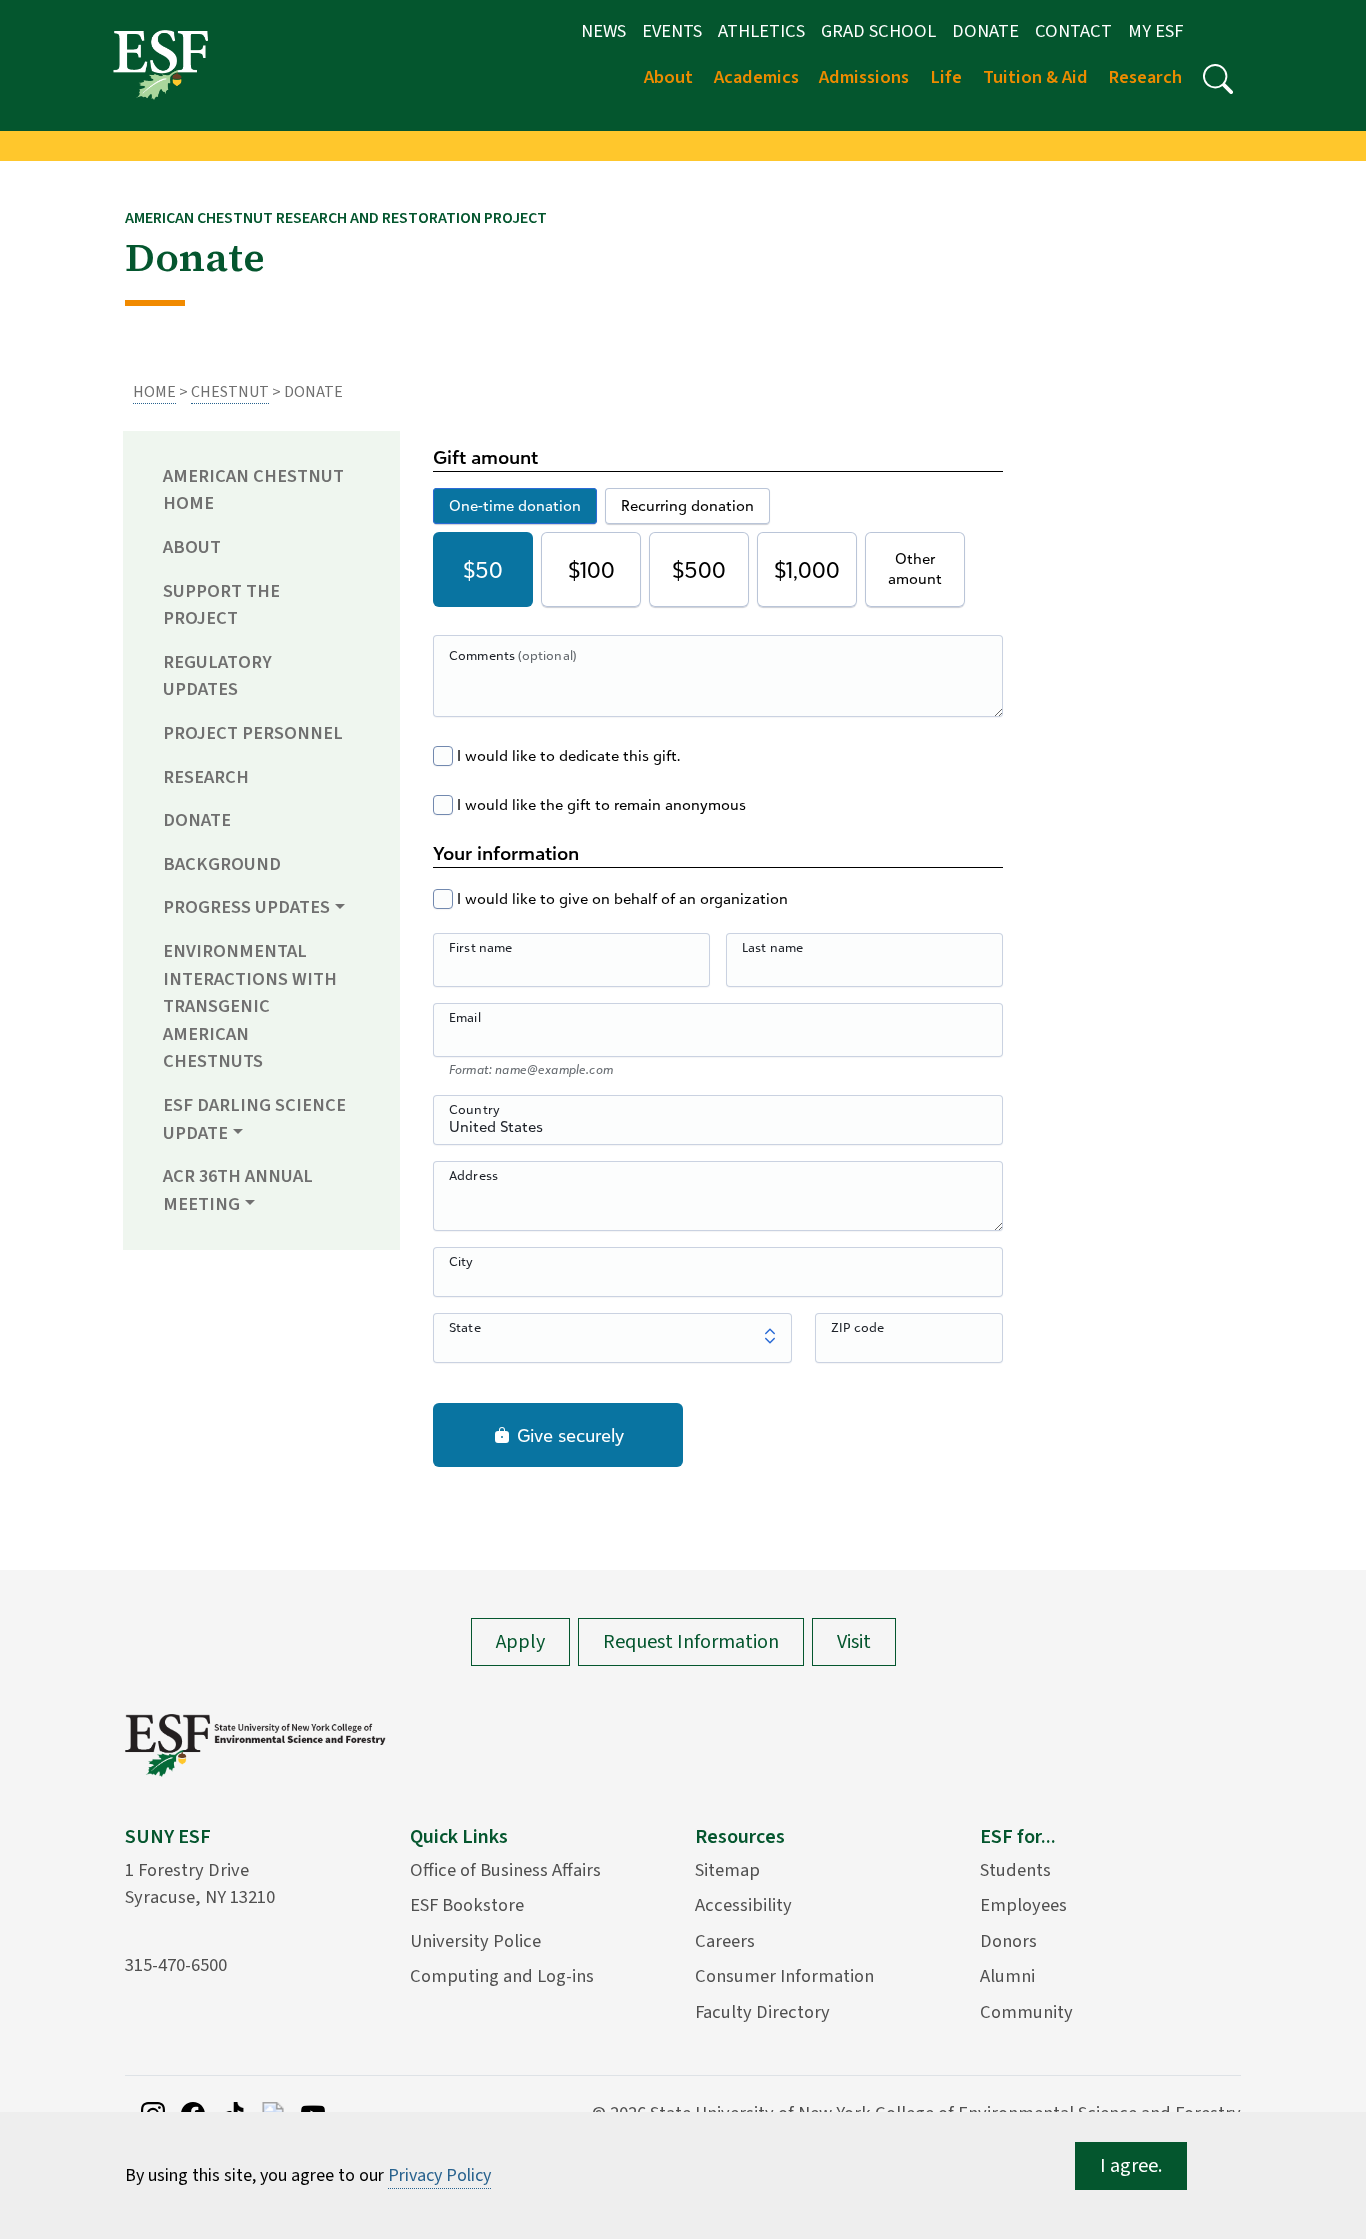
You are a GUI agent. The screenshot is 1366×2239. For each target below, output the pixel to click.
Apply (520, 1642)
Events (672, 31)
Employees (1023, 1905)
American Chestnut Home (253, 490)
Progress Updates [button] (246, 907)
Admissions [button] (864, 77)
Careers (725, 1941)
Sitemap (727, 1870)
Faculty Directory (762, 2012)
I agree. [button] (1131, 2166)
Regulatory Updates (217, 676)
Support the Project (221, 605)
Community (1026, 2012)
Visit (854, 1642)
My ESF (1155, 31)
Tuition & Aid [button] (1035, 77)
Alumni (1007, 1976)
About (192, 547)
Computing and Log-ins (502, 1976)
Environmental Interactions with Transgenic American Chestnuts (250, 1006)
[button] (1218, 79)
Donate (985, 31)
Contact (1073, 31)
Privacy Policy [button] (439, 2175)
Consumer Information (784, 1976)
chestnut (230, 392)
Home (154, 392)
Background (222, 864)
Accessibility (743, 1905)
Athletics (761, 31)
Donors (1008, 1941)
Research (206, 777)
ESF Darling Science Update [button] (254, 1119)
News (603, 31)
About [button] (668, 77)
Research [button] (1145, 77)
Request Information (691, 1642)
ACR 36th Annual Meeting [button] (238, 1190)
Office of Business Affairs (505, 1870)
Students (1015, 1870)
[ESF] (160, 64)
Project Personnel (253, 733)
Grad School (878, 31)
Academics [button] (756, 77)
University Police (475, 1941)
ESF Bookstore (467, 1905)
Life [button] (946, 77)
